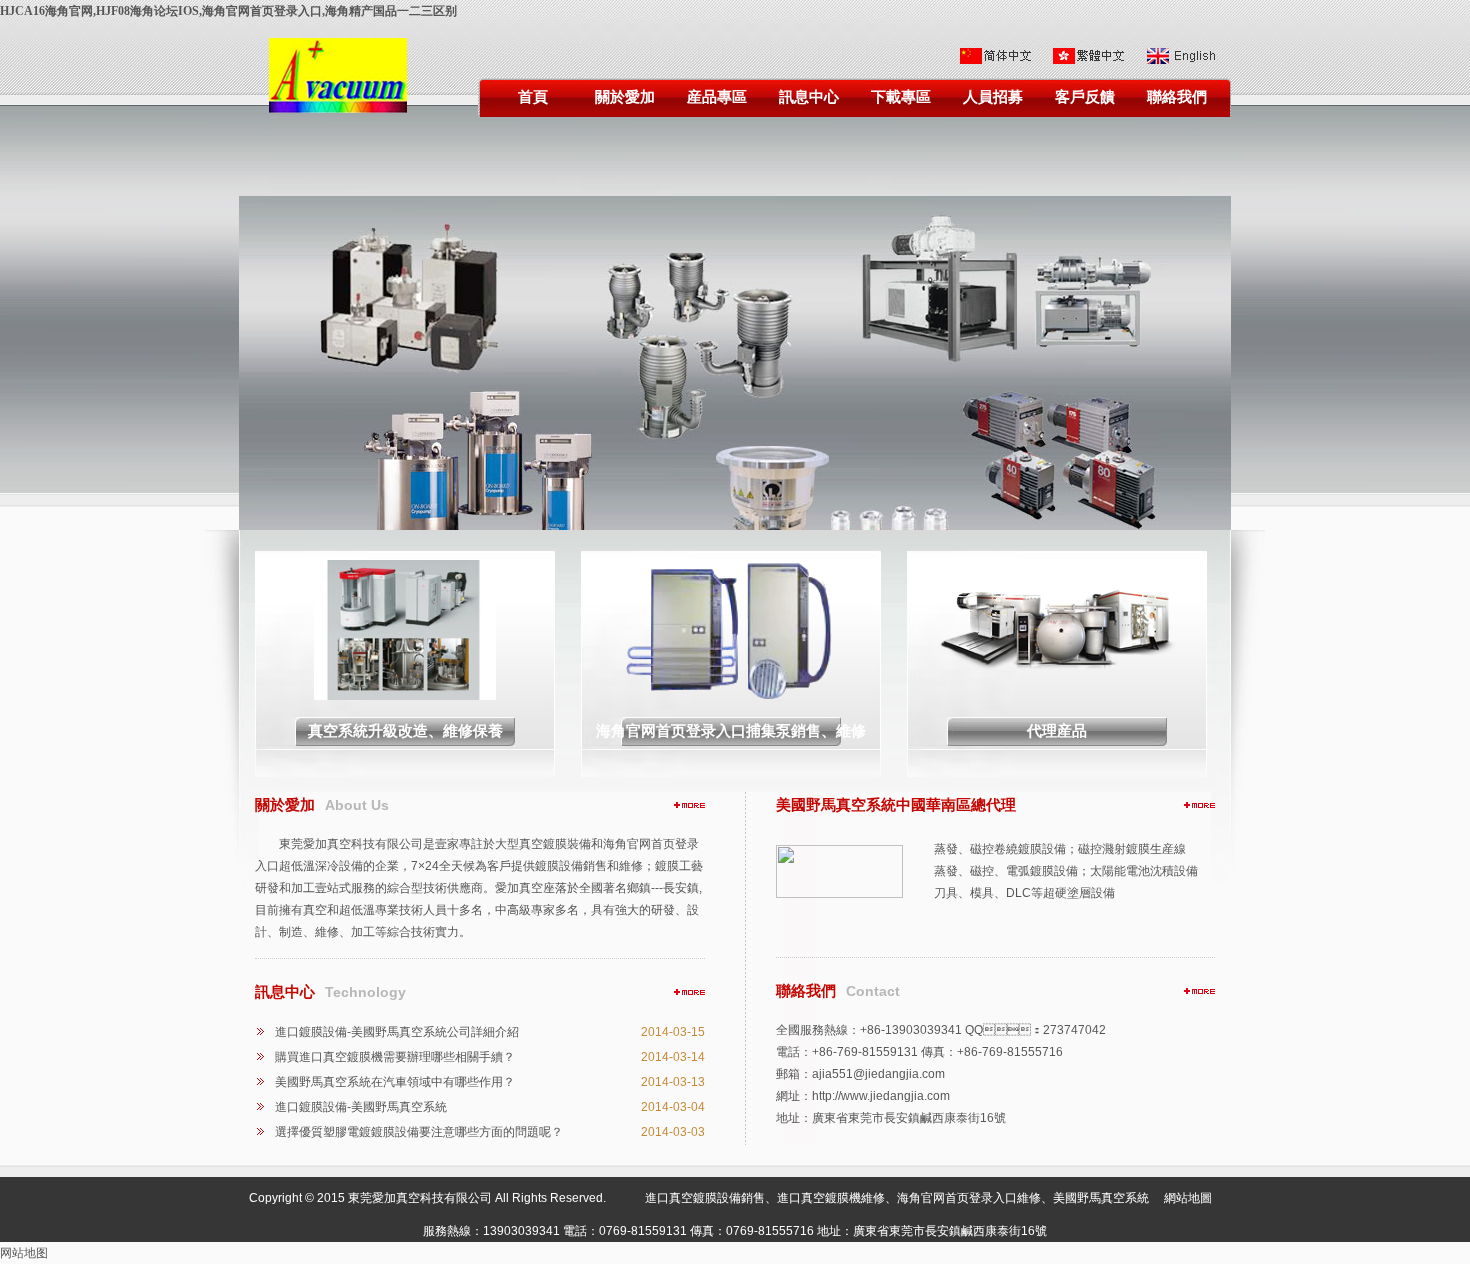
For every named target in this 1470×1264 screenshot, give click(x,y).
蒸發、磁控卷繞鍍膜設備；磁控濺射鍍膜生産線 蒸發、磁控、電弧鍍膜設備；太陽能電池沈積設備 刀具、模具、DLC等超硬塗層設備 (1066, 871)
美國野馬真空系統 (1101, 1198)
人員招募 (993, 97)
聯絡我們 (1177, 97)
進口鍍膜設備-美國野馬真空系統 (361, 1107)
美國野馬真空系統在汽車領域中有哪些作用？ (395, 1082)
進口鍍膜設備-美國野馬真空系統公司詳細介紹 (397, 1032)
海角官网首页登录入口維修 (969, 1198)
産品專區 (717, 97)
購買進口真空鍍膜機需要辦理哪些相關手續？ (395, 1057)
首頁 (533, 97)
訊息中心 (809, 97)
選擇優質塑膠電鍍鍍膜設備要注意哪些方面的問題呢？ (419, 1132)
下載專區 (901, 97)
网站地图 (24, 1253)
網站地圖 (1188, 1198)
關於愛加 (625, 97)
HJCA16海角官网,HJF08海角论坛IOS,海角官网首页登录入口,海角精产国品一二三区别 (228, 11)
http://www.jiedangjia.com (881, 1096)
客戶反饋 (1085, 97)
